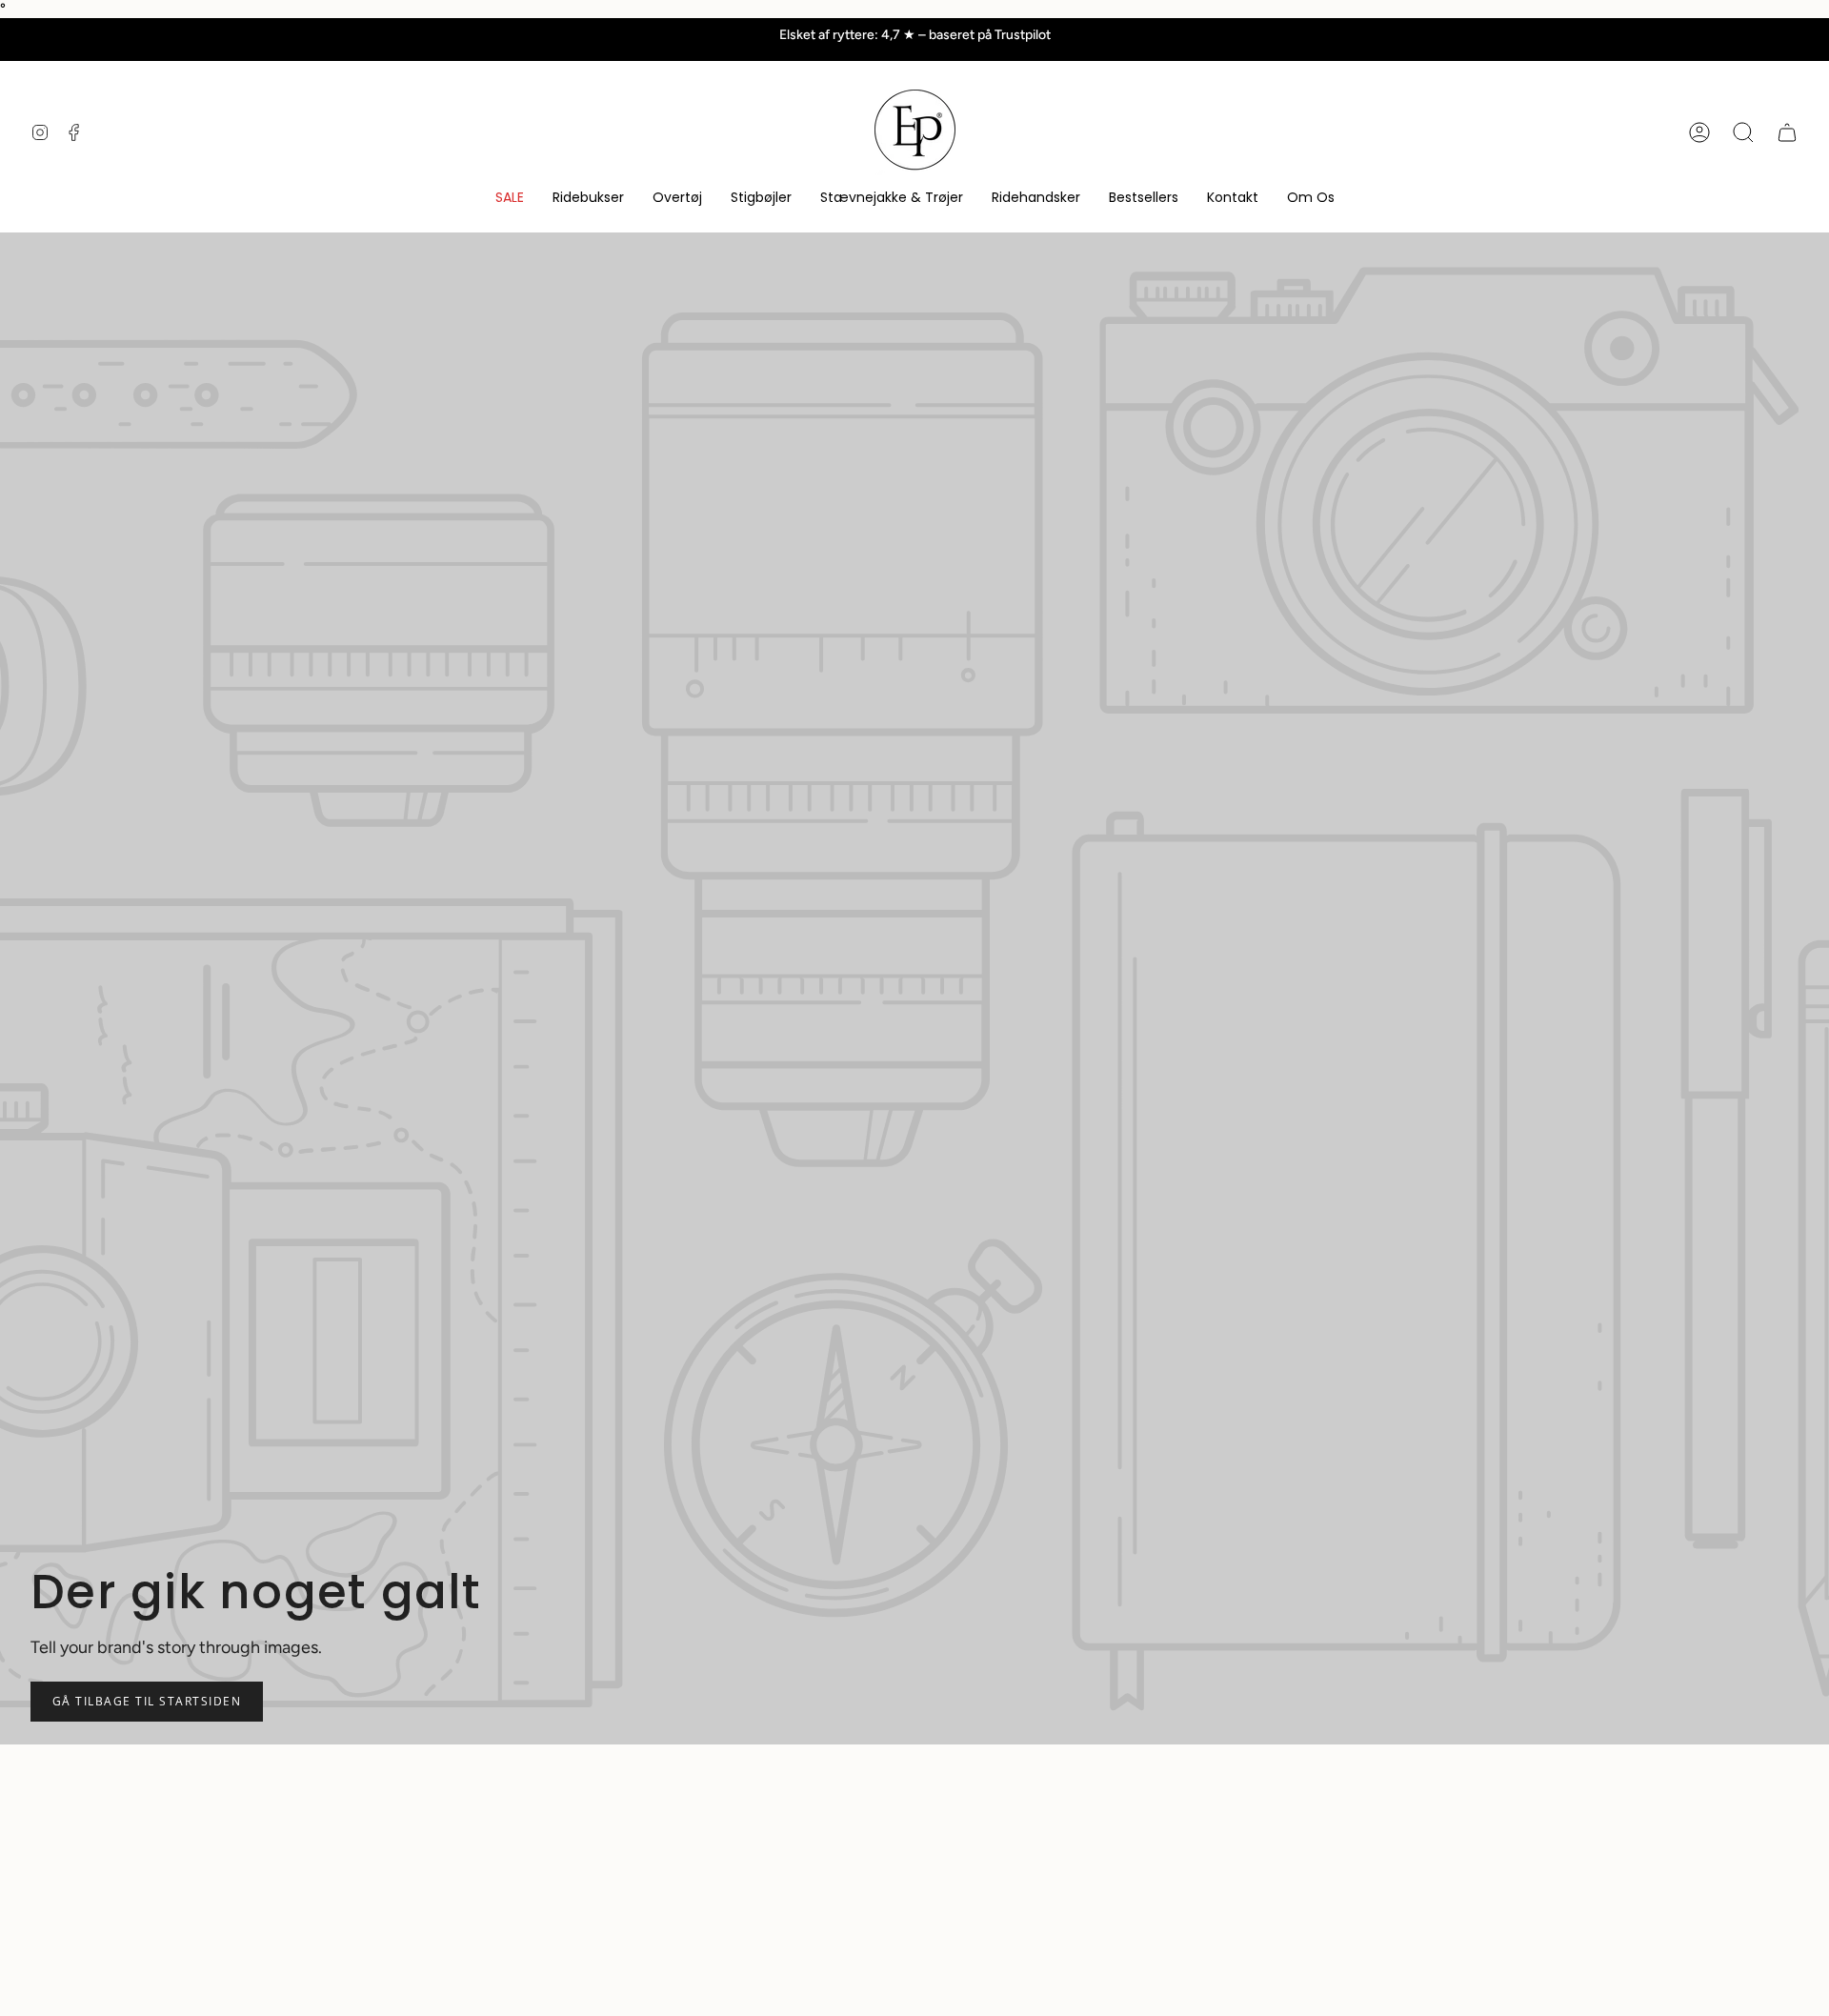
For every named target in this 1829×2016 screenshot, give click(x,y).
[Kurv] (1787, 132)
